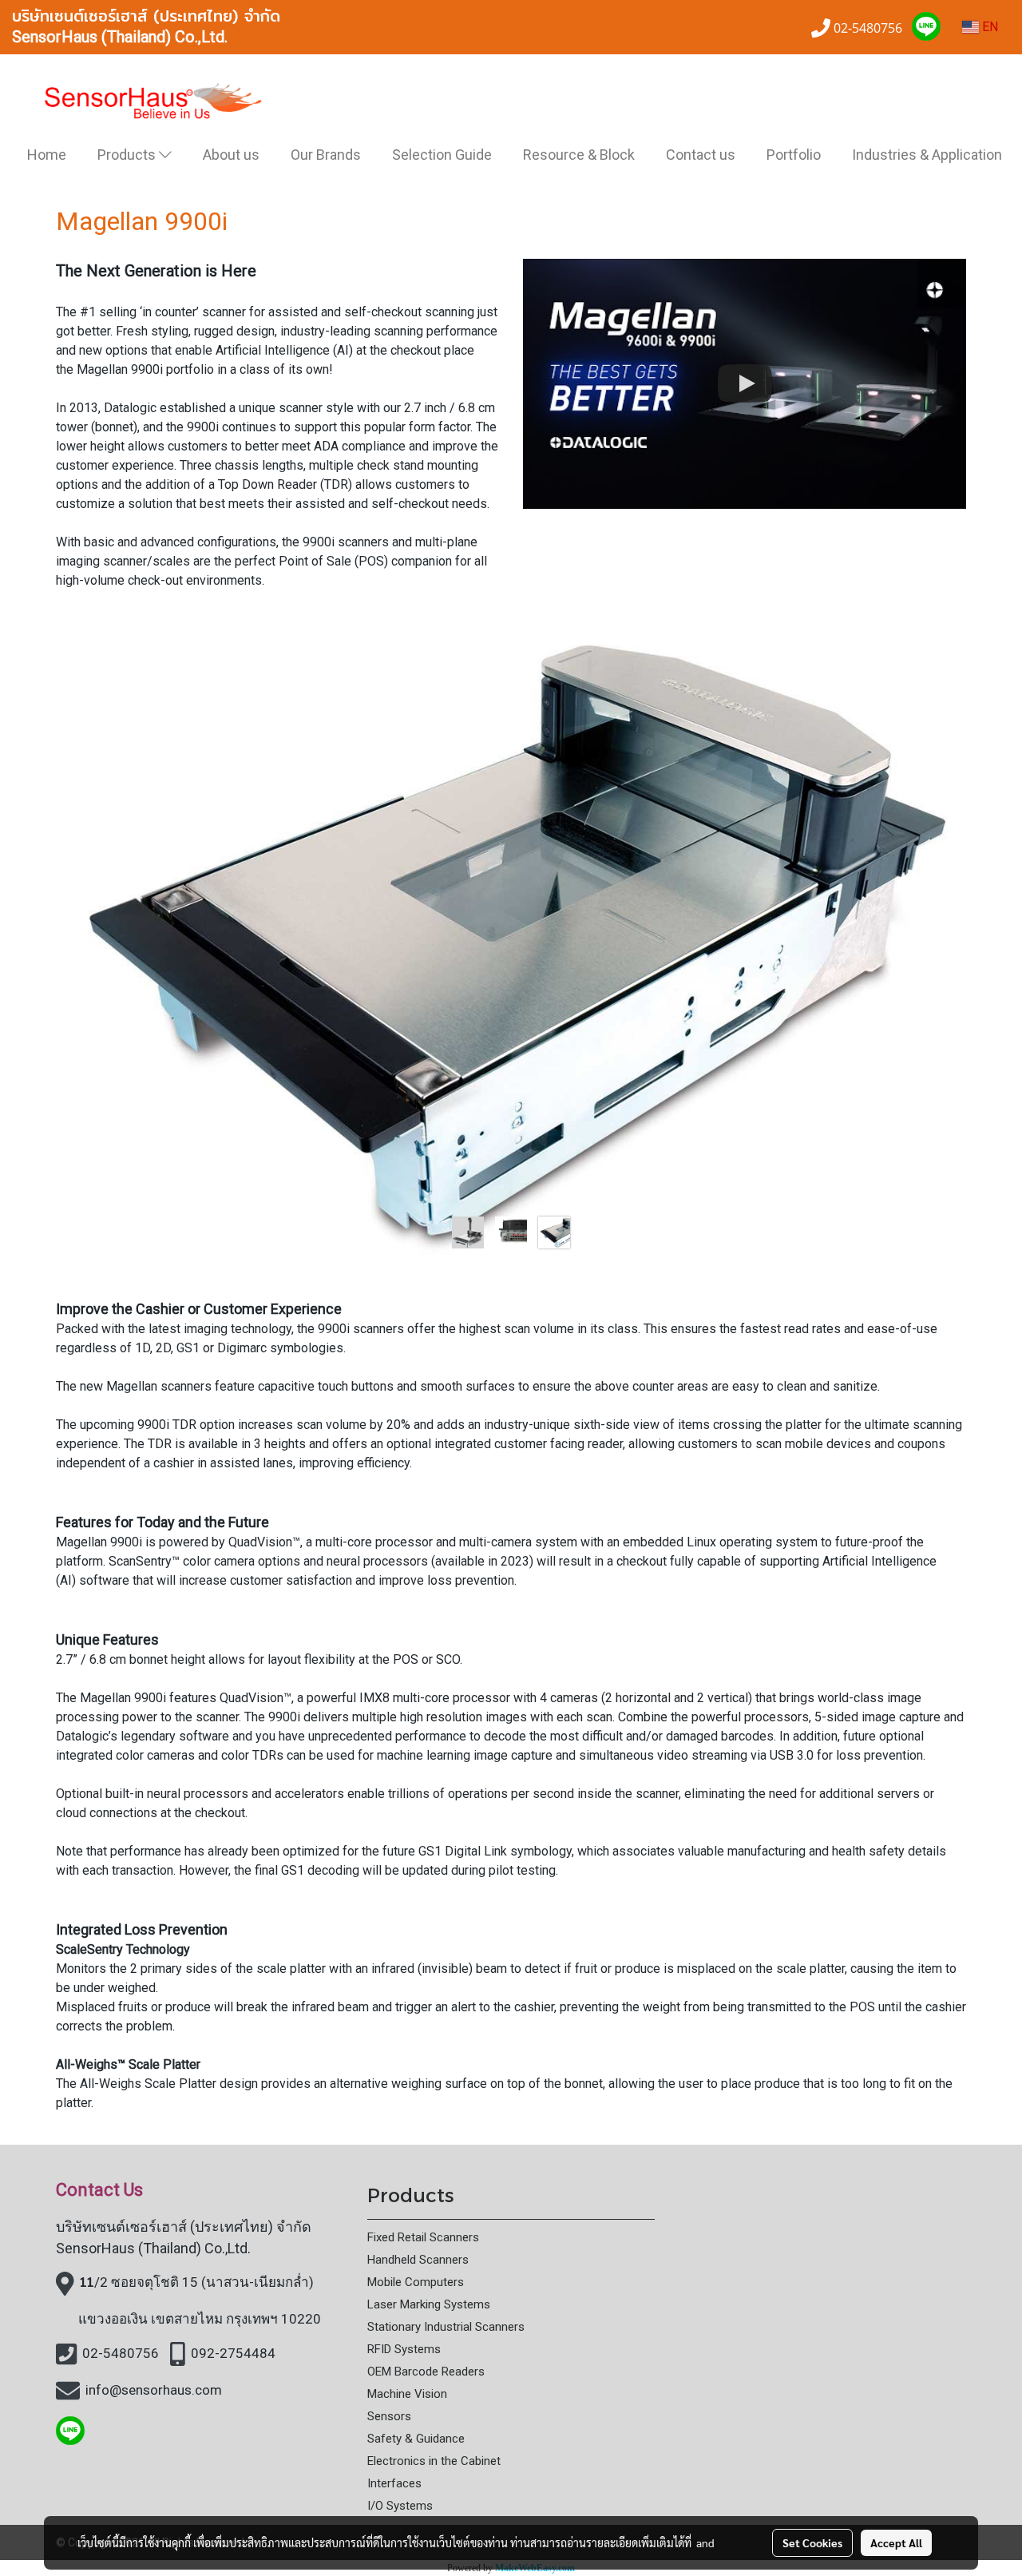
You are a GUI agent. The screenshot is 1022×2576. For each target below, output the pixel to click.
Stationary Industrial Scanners (446, 2327)
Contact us (701, 155)
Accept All (896, 2542)
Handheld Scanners (418, 2260)
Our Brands (326, 155)
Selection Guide (442, 155)
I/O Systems (400, 2506)
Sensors (389, 2416)
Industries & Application (927, 155)
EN (988, 27)
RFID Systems (404, 2349)
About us (231, 155)
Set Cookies (812, 2542)
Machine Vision (407, 2394)
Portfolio (794, 155)
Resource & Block (579, 155)
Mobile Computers (416, 2282)
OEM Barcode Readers (426, 2372)
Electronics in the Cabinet (434, 2461)
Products (128, 155)
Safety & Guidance (416, 2439)
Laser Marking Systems (429, 2304)
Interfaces (394, 2483)
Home (47, 155)
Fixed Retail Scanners (423, 2237)
